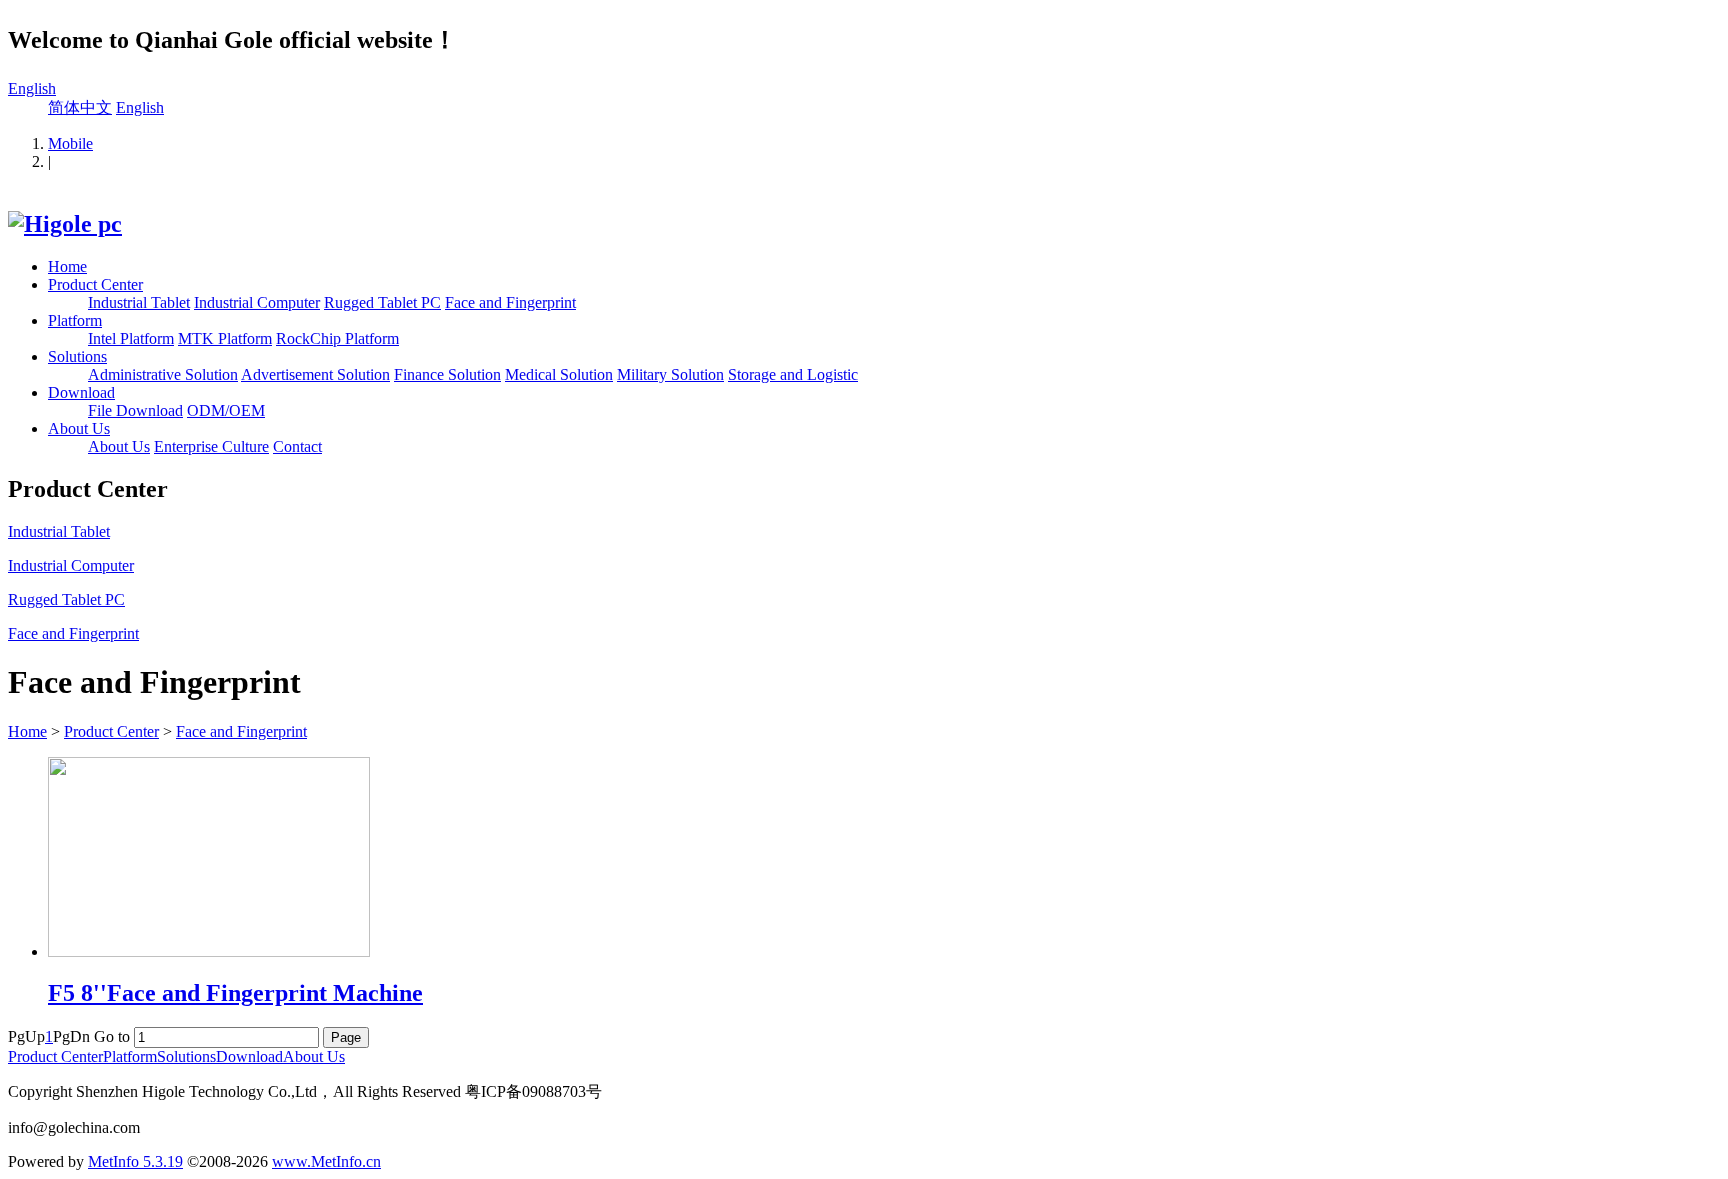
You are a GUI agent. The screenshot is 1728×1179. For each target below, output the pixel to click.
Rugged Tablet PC (382, 302)
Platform (75, 320)
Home (67, 266)
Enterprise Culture (211, 446)
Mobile (70, 143)
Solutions (77, 356)
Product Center (95, 284)
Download (81, 392)
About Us (79, 428)
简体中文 (80, 107)
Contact (297, 446)
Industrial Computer (257, 302)
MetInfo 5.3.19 (135, 1161)
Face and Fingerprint (510, 302)
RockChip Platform (337, 338)
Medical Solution (559, 374)
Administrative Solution (163, 374)
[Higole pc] (65, 224)
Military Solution (670, 374)
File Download (135, 410)
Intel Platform (131, 338)
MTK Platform (225, 338)
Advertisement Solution (315, 374)
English (32, 88)
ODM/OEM (226, 410)
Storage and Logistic (793, 374)
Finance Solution (447, 374)
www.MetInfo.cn (326, 1161)
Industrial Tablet (139, 302)
